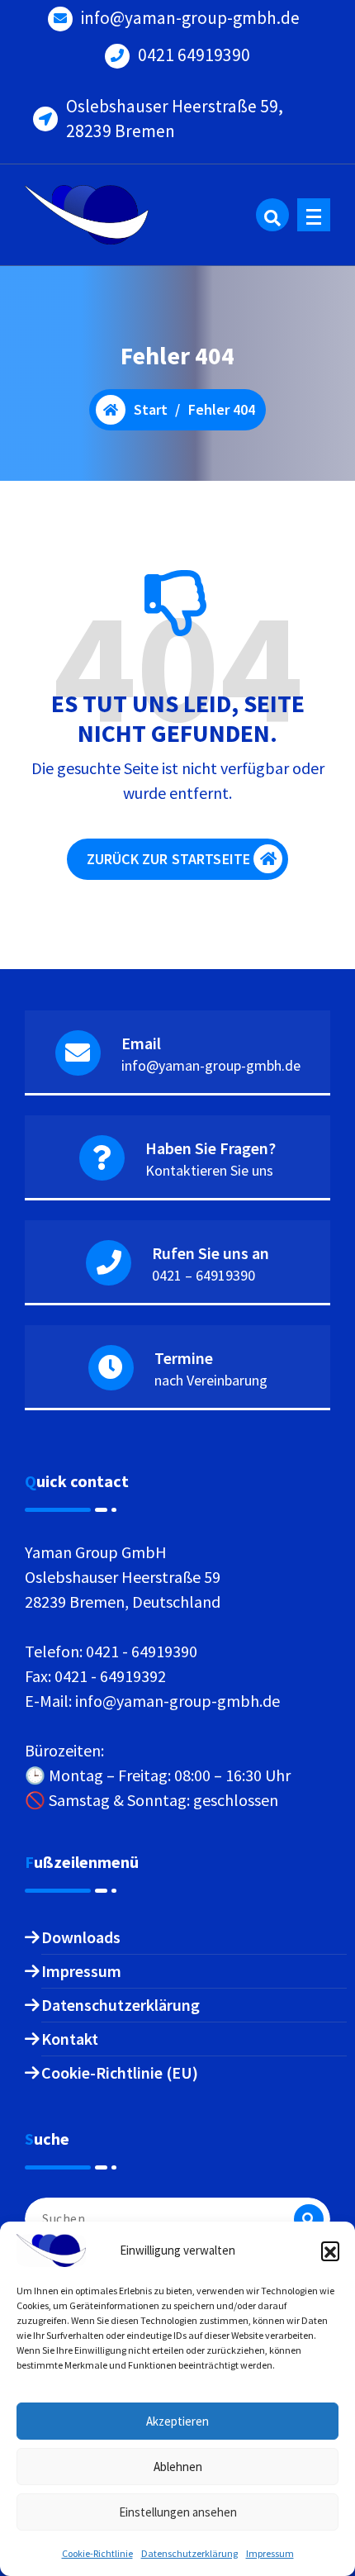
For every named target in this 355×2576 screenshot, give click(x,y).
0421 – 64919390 (204, 1275)
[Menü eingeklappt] (314, 215)
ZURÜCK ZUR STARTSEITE (168, 859)
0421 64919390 (194, 55)
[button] (330, 2250)
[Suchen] (309, 2219)
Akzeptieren (177, 2421)
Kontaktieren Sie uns (209, 1170)
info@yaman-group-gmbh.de (190, 18)
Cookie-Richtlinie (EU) (120, 2072)
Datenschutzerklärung (189, 2553)
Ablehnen (178, 2467)
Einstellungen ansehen (178, 2512)
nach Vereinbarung (211, 1380)
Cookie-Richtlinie (97, 2553)
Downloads (81, 1937)
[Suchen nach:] (177, 2219)
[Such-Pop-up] (272, 215)
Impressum (270, 2553)
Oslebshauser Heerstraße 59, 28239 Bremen (175, 119)
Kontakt (70, 2039)
